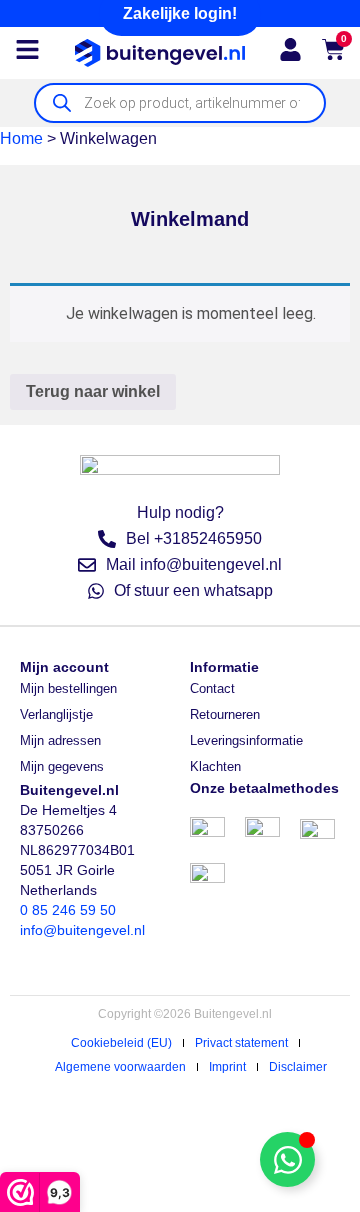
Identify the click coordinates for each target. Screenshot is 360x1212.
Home (21, 138)
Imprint (227, 1067)
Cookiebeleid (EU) (121, 1043)
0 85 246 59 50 (68, 910)
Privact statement (241, 1043)
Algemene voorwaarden (120, 1067)
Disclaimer (298, 1067)
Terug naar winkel (93, 391)
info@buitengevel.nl (82, 930)
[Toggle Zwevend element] (287, 1159)
